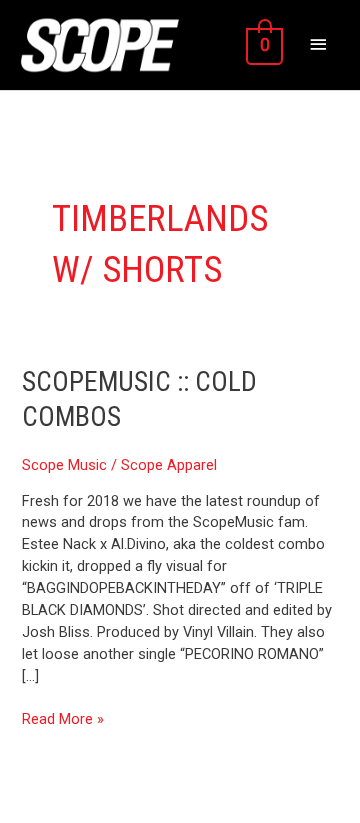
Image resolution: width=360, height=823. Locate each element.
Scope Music (64, 465)
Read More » (63, 718)
